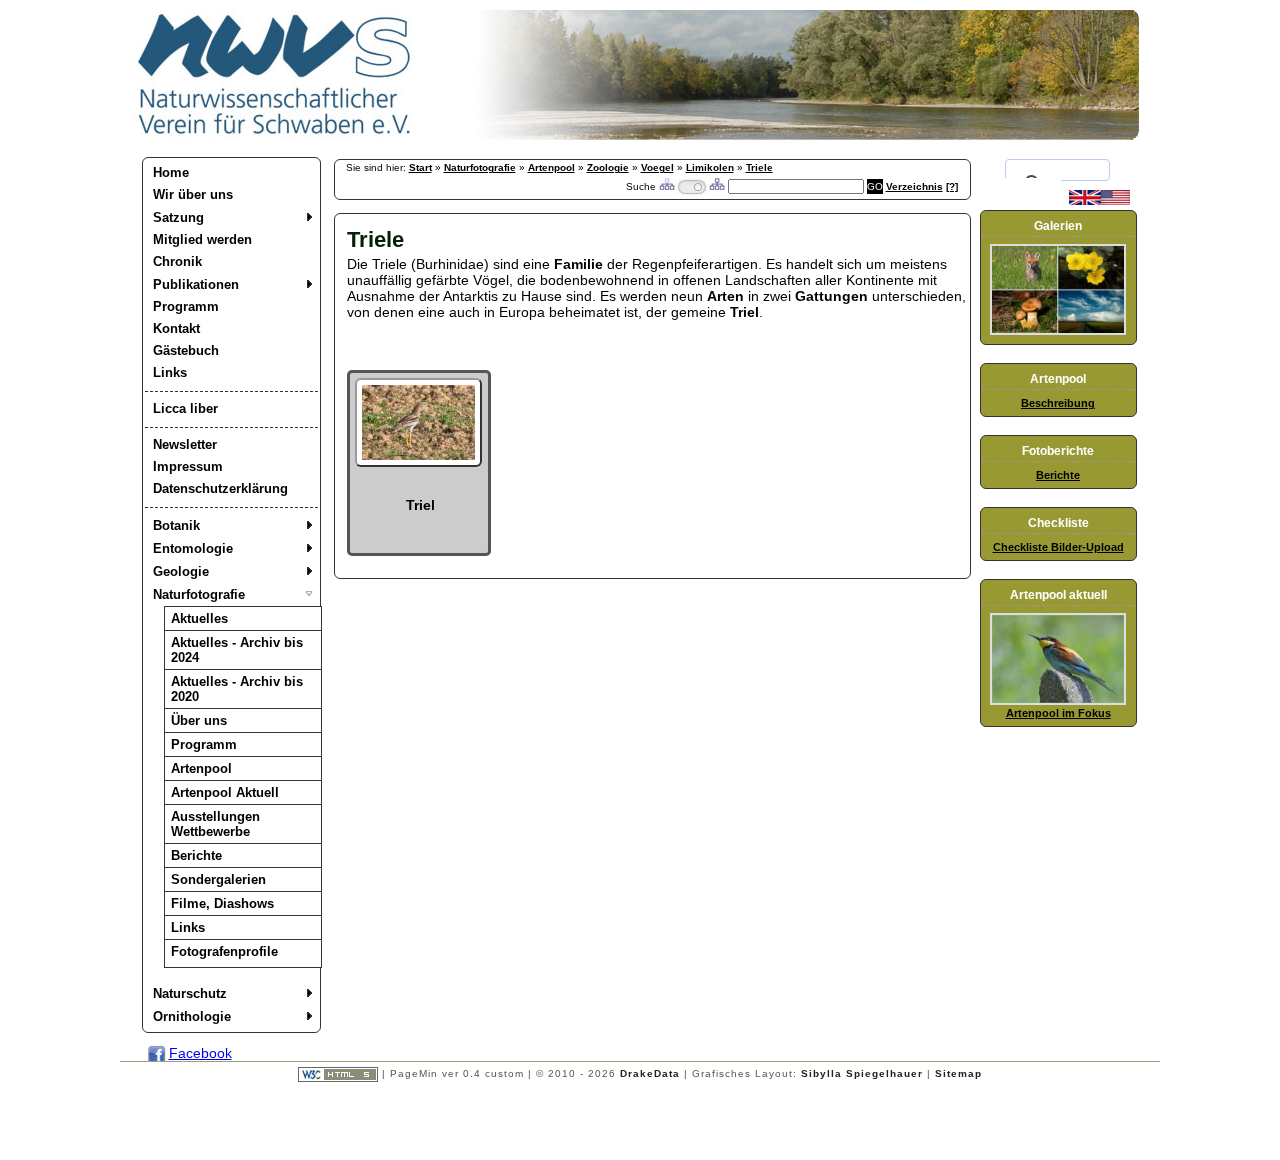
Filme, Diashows (222, 903)
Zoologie (608, 167)
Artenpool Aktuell (225, 792)
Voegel (657, 167)
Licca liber (185, 408)
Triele (759, 167)
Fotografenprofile (224, 951)
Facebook (200, 1053)
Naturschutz (190, 993)
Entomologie (193, 548)
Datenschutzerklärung (220, 488)
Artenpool (201, 768)
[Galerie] (1058, 331)
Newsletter (185, 444)
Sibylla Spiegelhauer (862, 1073)
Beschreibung (1058, 403)
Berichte (196, 855)
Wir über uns (193, 194)
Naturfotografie (199, 594)
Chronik (177, 261)
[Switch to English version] (1099, 201)
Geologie (181, 571)
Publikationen (196, 284)
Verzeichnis (914, 186)
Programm (186, 306)
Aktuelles (199, 618)
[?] (952, 186)
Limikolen (710, 167)
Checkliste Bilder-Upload (1058, 547)
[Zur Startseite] (275, 135)
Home (171, 172)
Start (420, 167)
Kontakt (176, 328)
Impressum (188, 466)
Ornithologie (192, 1016)
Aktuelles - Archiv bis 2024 (237, 650)
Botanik (176, 525)
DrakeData (650, 1073)
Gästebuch (186, 350)
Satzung (178, 217)
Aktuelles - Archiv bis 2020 (237, 689)
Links (170, 372)
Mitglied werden (202, 239)
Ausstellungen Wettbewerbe (215, 824)
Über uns (199, 720)
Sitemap (958, 1073)
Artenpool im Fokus (1058, 713)
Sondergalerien (218, 879)
